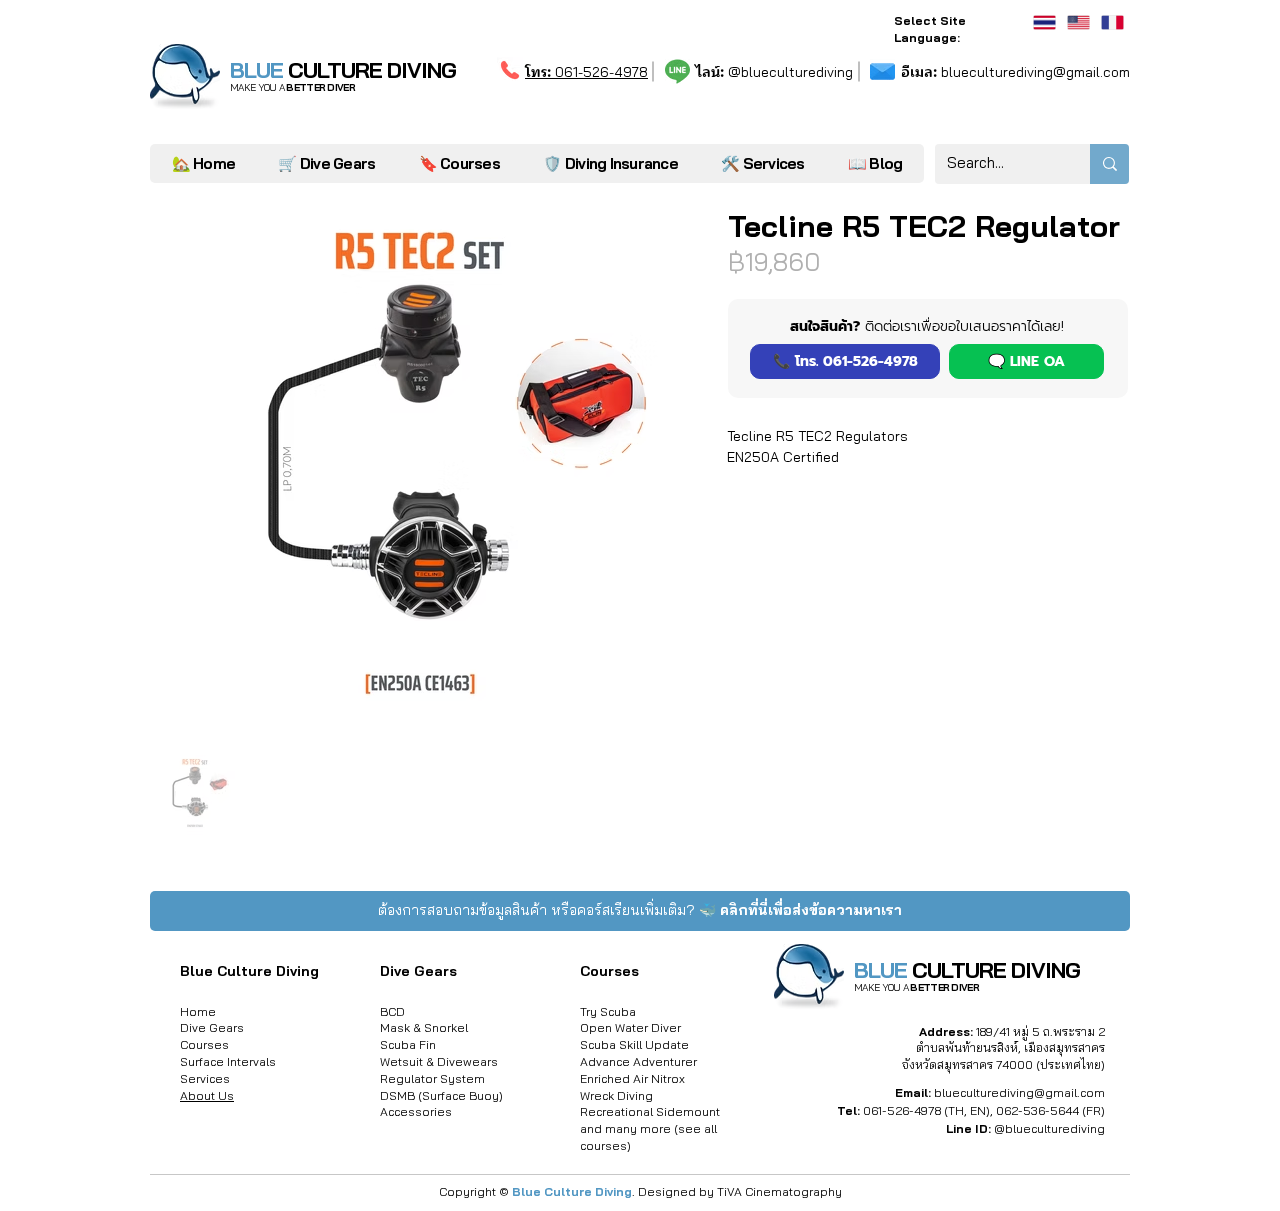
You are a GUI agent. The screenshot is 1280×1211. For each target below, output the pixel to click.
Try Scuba (608, 1011)
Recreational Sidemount (650, 1111)
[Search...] (1109, 164)
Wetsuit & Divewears (439, 1061)
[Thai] (1044, 22)
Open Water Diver (630, 1027)
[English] (1078, 22)
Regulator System (432, 1078)
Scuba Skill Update (634, 1044)
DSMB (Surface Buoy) (441, 1095)
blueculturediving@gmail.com (1015, 72)
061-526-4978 (586, 72)
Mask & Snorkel (424, 1027)
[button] (762, 163)
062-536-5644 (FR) (1050, 1110)
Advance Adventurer (638, 1061)
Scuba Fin (408, 1044)
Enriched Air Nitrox (632, 1078)
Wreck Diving (616, 1095)
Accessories (416, 1111)
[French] (1112, 22)
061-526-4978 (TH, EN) (926, 1110)
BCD (392, 1011)
